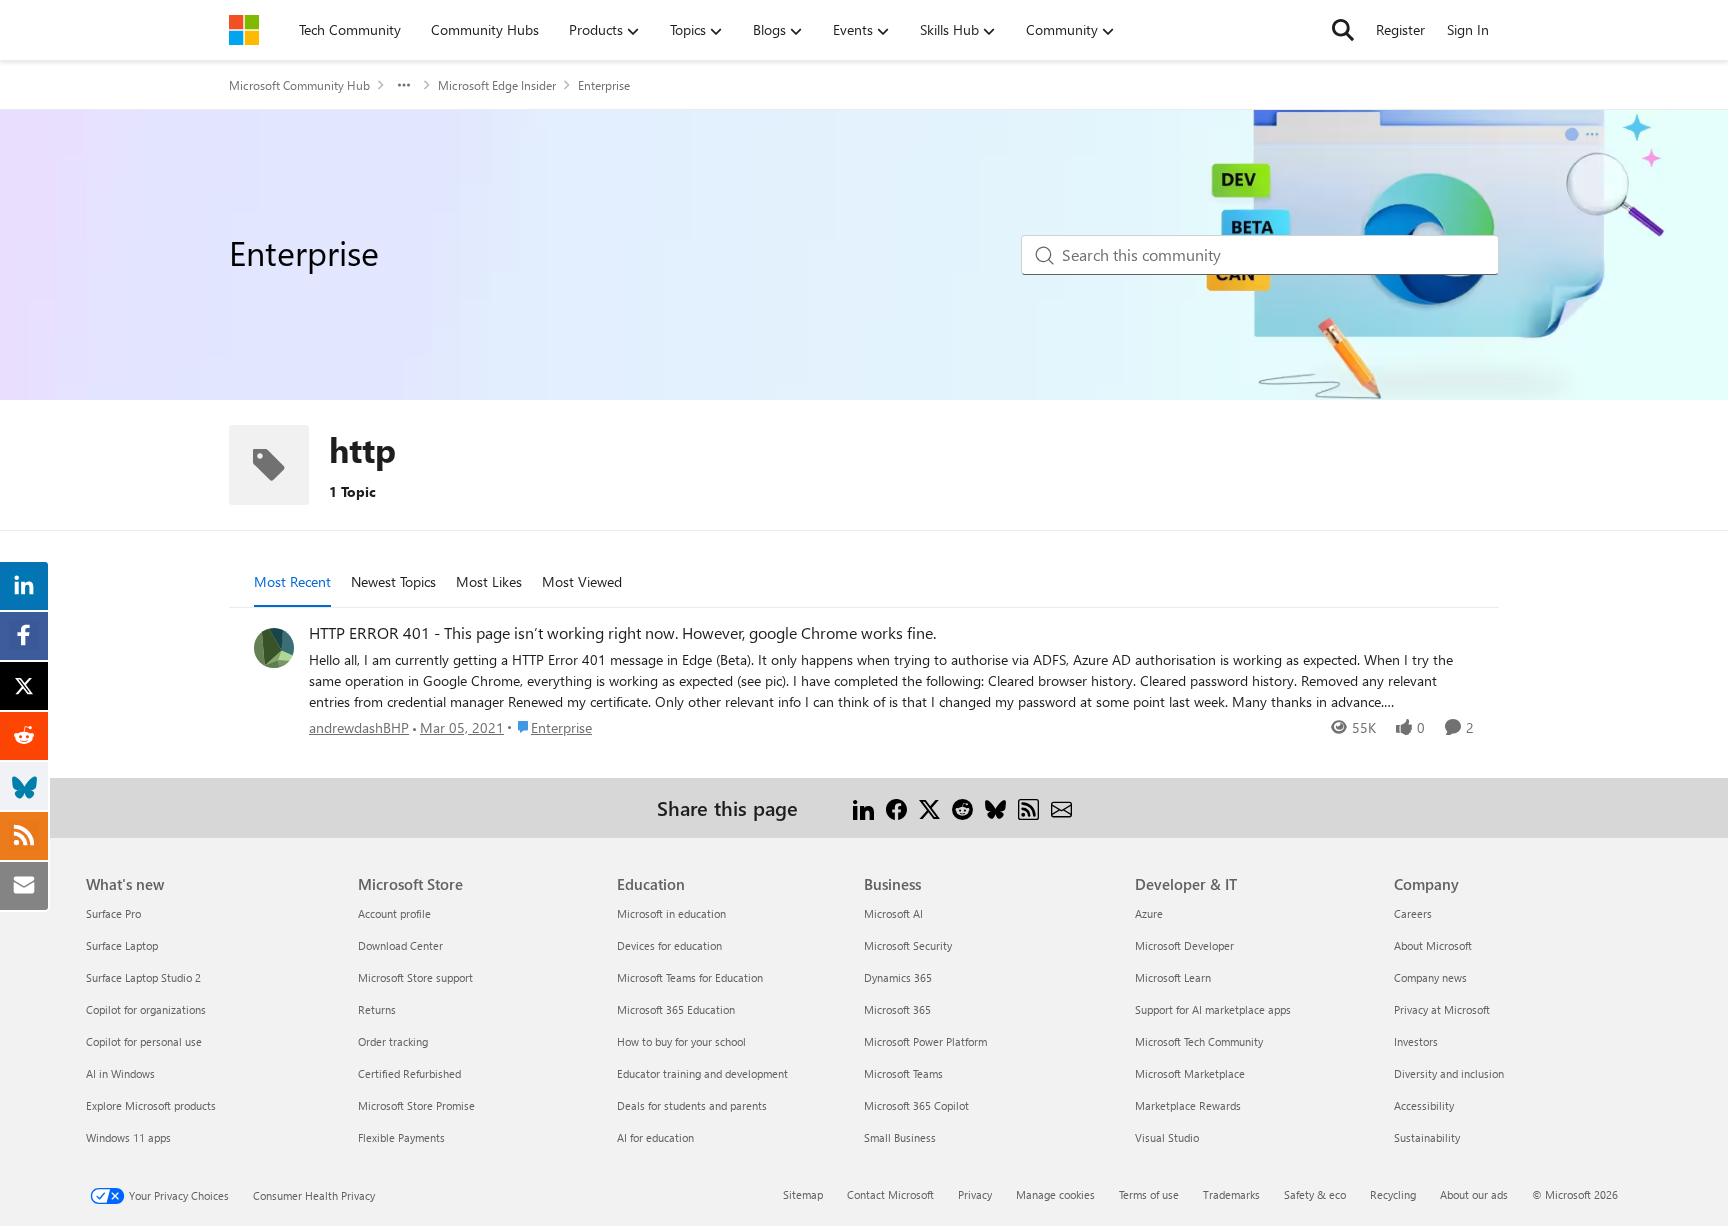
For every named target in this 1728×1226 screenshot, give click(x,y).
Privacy (975, 1194)
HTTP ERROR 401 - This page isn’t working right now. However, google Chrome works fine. (622, 633)
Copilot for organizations (146, 1009)
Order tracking (393, 1041)
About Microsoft (1433, 945)
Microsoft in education (671, 913)
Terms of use (1149, 1194)
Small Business (900, 1137)
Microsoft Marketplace (1190, 1073)
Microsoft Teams (903, 1073)
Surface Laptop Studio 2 (143, 977)
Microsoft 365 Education (676, 1009)
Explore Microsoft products (151, 1105)
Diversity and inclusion (1449, 1073)
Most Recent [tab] (292, 581)
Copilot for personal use (144, 1041)
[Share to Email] (1061, 807)
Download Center (400, 945)
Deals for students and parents (692, 1105)
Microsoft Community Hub (299, 85)
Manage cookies (1055, 1194)
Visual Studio (1167, 1137)
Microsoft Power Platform (925, 1041)
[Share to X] (929, 807)
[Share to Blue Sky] (995, 807)
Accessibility (1424, 1105)
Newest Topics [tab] (393, 581)
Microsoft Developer (1184, 945)
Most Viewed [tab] (582, 581)
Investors (1416, 1041)
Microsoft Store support (415, 977)
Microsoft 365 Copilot (916, 1105)
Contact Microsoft (890, 1194)
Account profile (394, 913)
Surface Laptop (122, 945)
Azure (1149, 913)
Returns (377, 1009)
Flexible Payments (401, 1137)
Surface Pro (113, 913)
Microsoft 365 (897, 1009)
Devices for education (669, 945)
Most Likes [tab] (489, 581)
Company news (1430, 977)
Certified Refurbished (409, 1073)
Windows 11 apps (128, 1137)
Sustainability (1427, 1137)
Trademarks (1231, 1194)
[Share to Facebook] (896, 807)
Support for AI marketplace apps (1213, 1009)
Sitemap (803, 1194)
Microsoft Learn (1173, 977)
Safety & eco (1315, 1194)
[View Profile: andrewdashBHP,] (274, 648)
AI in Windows (120, 1073)
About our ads (1474, 1194)
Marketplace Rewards (1188, 1105)
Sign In (1468, 29)
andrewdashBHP (359, 727)
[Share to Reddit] (962, 807)
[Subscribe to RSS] (1028, 807)
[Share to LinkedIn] (863, 807)
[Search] (1343, 30)
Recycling (1393, 1194)
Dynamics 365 (898, 977)
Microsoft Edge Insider (497, 85)
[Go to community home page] (244, 30)
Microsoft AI (893, 913)
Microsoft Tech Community (1199, 1041)
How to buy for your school (681, 1041)
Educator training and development (702, 1073)
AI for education (655, 1137)
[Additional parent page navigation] (404, 85)
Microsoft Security (908, 945)
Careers (1413, 913)
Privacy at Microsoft (1442, 1009)
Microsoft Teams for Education (690, 977)
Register (1400, 29)
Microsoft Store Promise (416, 1105)
